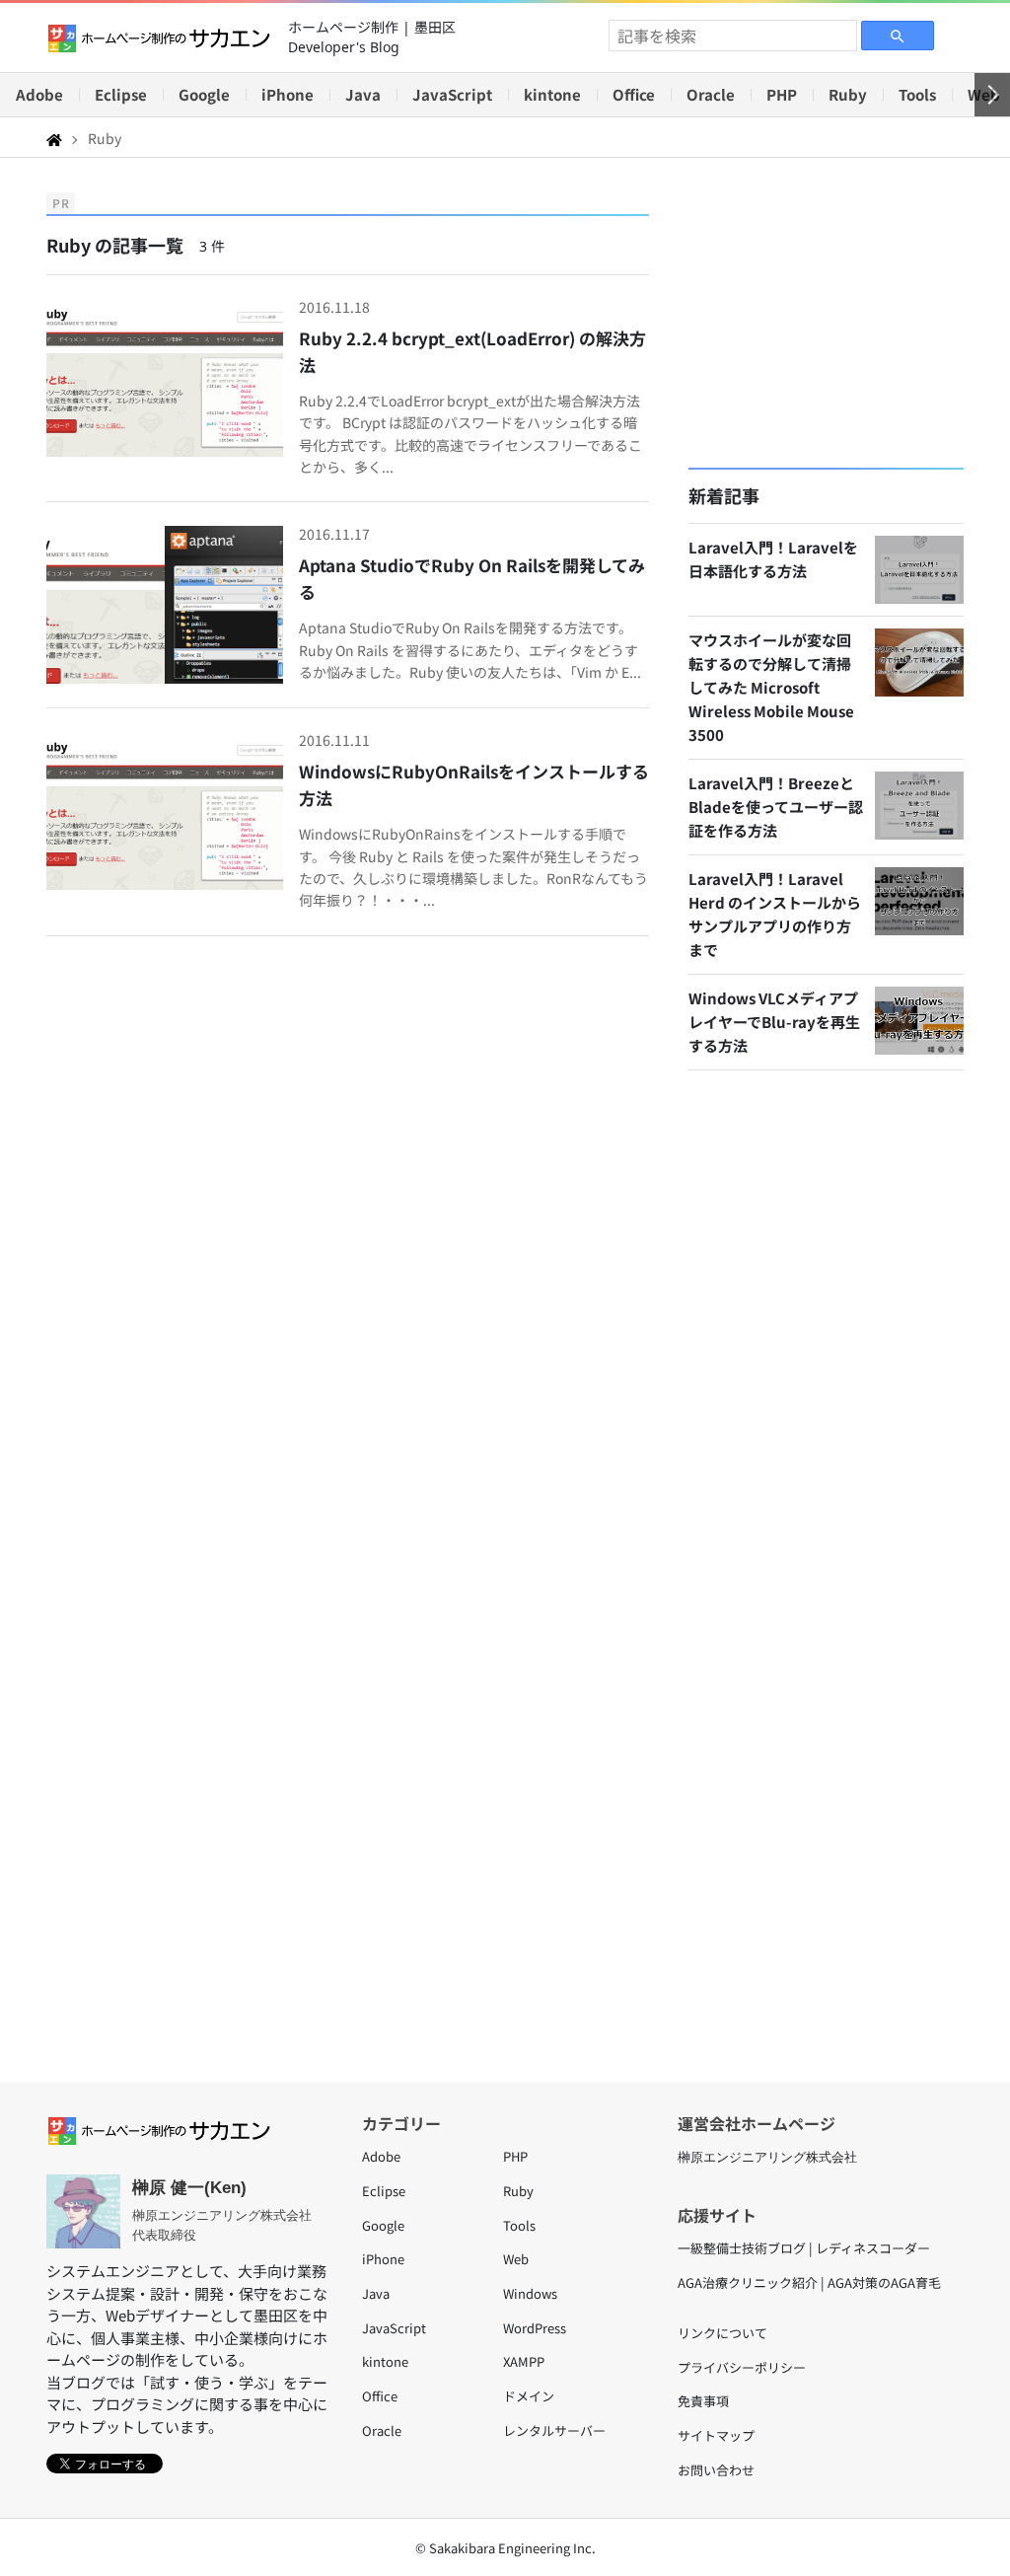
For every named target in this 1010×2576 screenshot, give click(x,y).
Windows (530, 2293)
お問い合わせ (716, 2470)
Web (516, 2259)
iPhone (288, 94)
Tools (917, 94)
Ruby (848, 94)
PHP (782, 94)
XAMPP (524, 2361)
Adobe (39, 94)
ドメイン (529, 2396)
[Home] (54, 138)
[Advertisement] (826, 313)
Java (363, 94)
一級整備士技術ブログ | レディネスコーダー (804, 2248)
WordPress (535, 2328)
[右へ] (992, 95)
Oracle (711, 94)
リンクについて (722, 2333)
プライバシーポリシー (742, 2367)
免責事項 (703, 2401)
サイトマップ (716, 2435)
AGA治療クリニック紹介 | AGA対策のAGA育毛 (809, 2282)
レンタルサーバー (554, 2430)
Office (634, 94)
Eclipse (121, 94)
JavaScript (452, 94)
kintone (552, 94)
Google (204, 94)
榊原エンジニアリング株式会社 (767, 2157)
